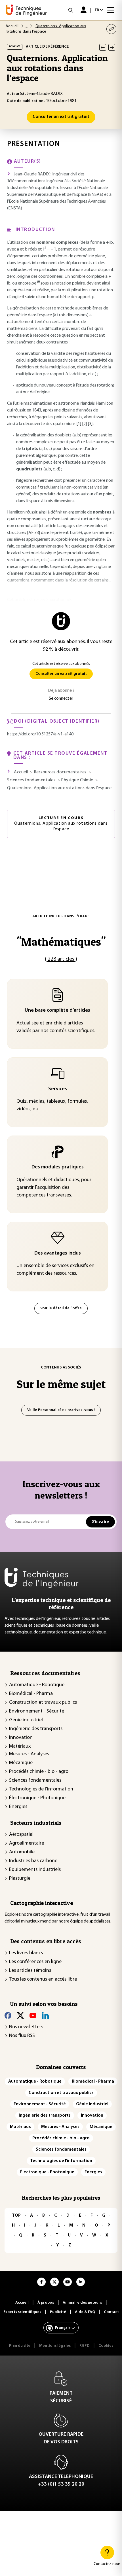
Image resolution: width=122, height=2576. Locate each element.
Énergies (18, 1807)
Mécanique (21, 1763)
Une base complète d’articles (57, 1011)
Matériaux (20, 1747)
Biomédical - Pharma (31, 1694)
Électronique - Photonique (37, 1798)
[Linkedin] (45, 2015)
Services (58, 1089)
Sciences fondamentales (35, 1781)
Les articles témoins (30, 1971)
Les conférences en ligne (35, 1962)
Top (16, 2216)
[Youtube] (33, 2015)
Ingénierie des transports (36, 1729)
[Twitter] (20, 2015)
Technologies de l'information (41, 1789)
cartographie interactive (56, 1915)
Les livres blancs (26, 1953)
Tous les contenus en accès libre (43, 1979)
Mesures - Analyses (29, 1754)
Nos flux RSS (22, 2036)
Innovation (21, 1738)
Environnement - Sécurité (37, 1711)
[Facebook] (8, 2015)
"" (61, 942)
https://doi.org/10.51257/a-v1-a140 (40, 734)
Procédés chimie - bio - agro (39, 1772)
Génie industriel (26, 1720)
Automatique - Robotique (37, 1685)
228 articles (61, 959)
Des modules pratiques (58, 1167)
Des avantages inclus (58, 1253)
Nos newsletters (26, 2027)
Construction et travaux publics (43, 1703)
